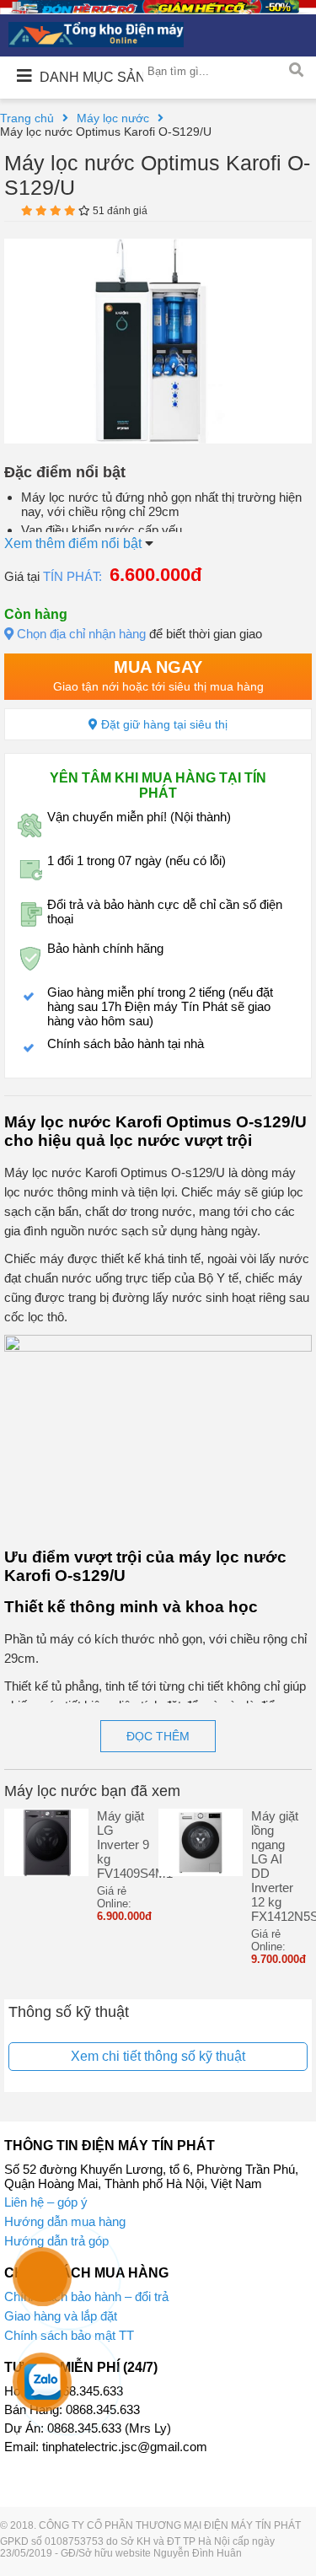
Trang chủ (27, 118)
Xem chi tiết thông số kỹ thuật (158, 2056)
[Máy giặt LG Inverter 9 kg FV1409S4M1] (46, 1871)
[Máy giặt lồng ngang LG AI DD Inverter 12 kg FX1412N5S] (201, 1871)
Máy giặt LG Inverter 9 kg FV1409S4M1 (123, 1845)
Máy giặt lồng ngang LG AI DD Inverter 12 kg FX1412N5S (278, 1866)
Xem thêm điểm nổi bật (75, 543)
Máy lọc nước (113, 118)
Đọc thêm (158, 1736)
